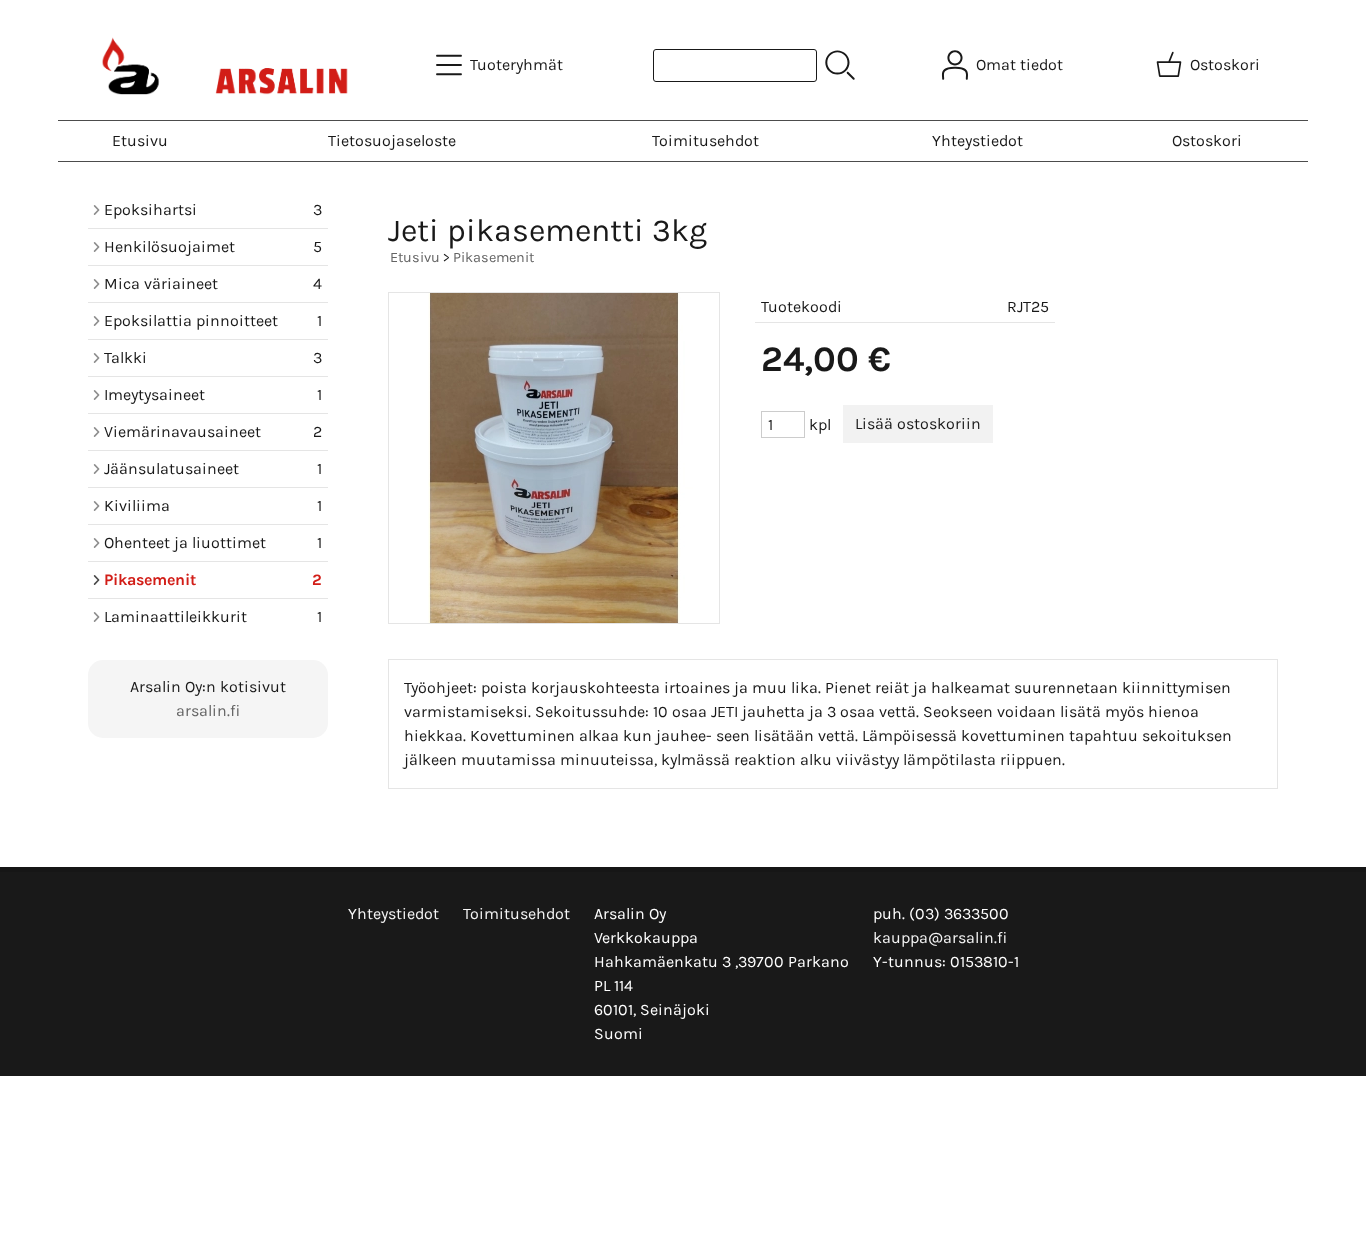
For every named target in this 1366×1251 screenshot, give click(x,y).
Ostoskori (1207, 140)
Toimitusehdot (705, 140)
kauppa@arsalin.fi (940, 937)
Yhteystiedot (977, 140)
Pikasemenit (493, 257)
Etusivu (140, 140)
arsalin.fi (208, 710)
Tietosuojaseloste (392, 140)
